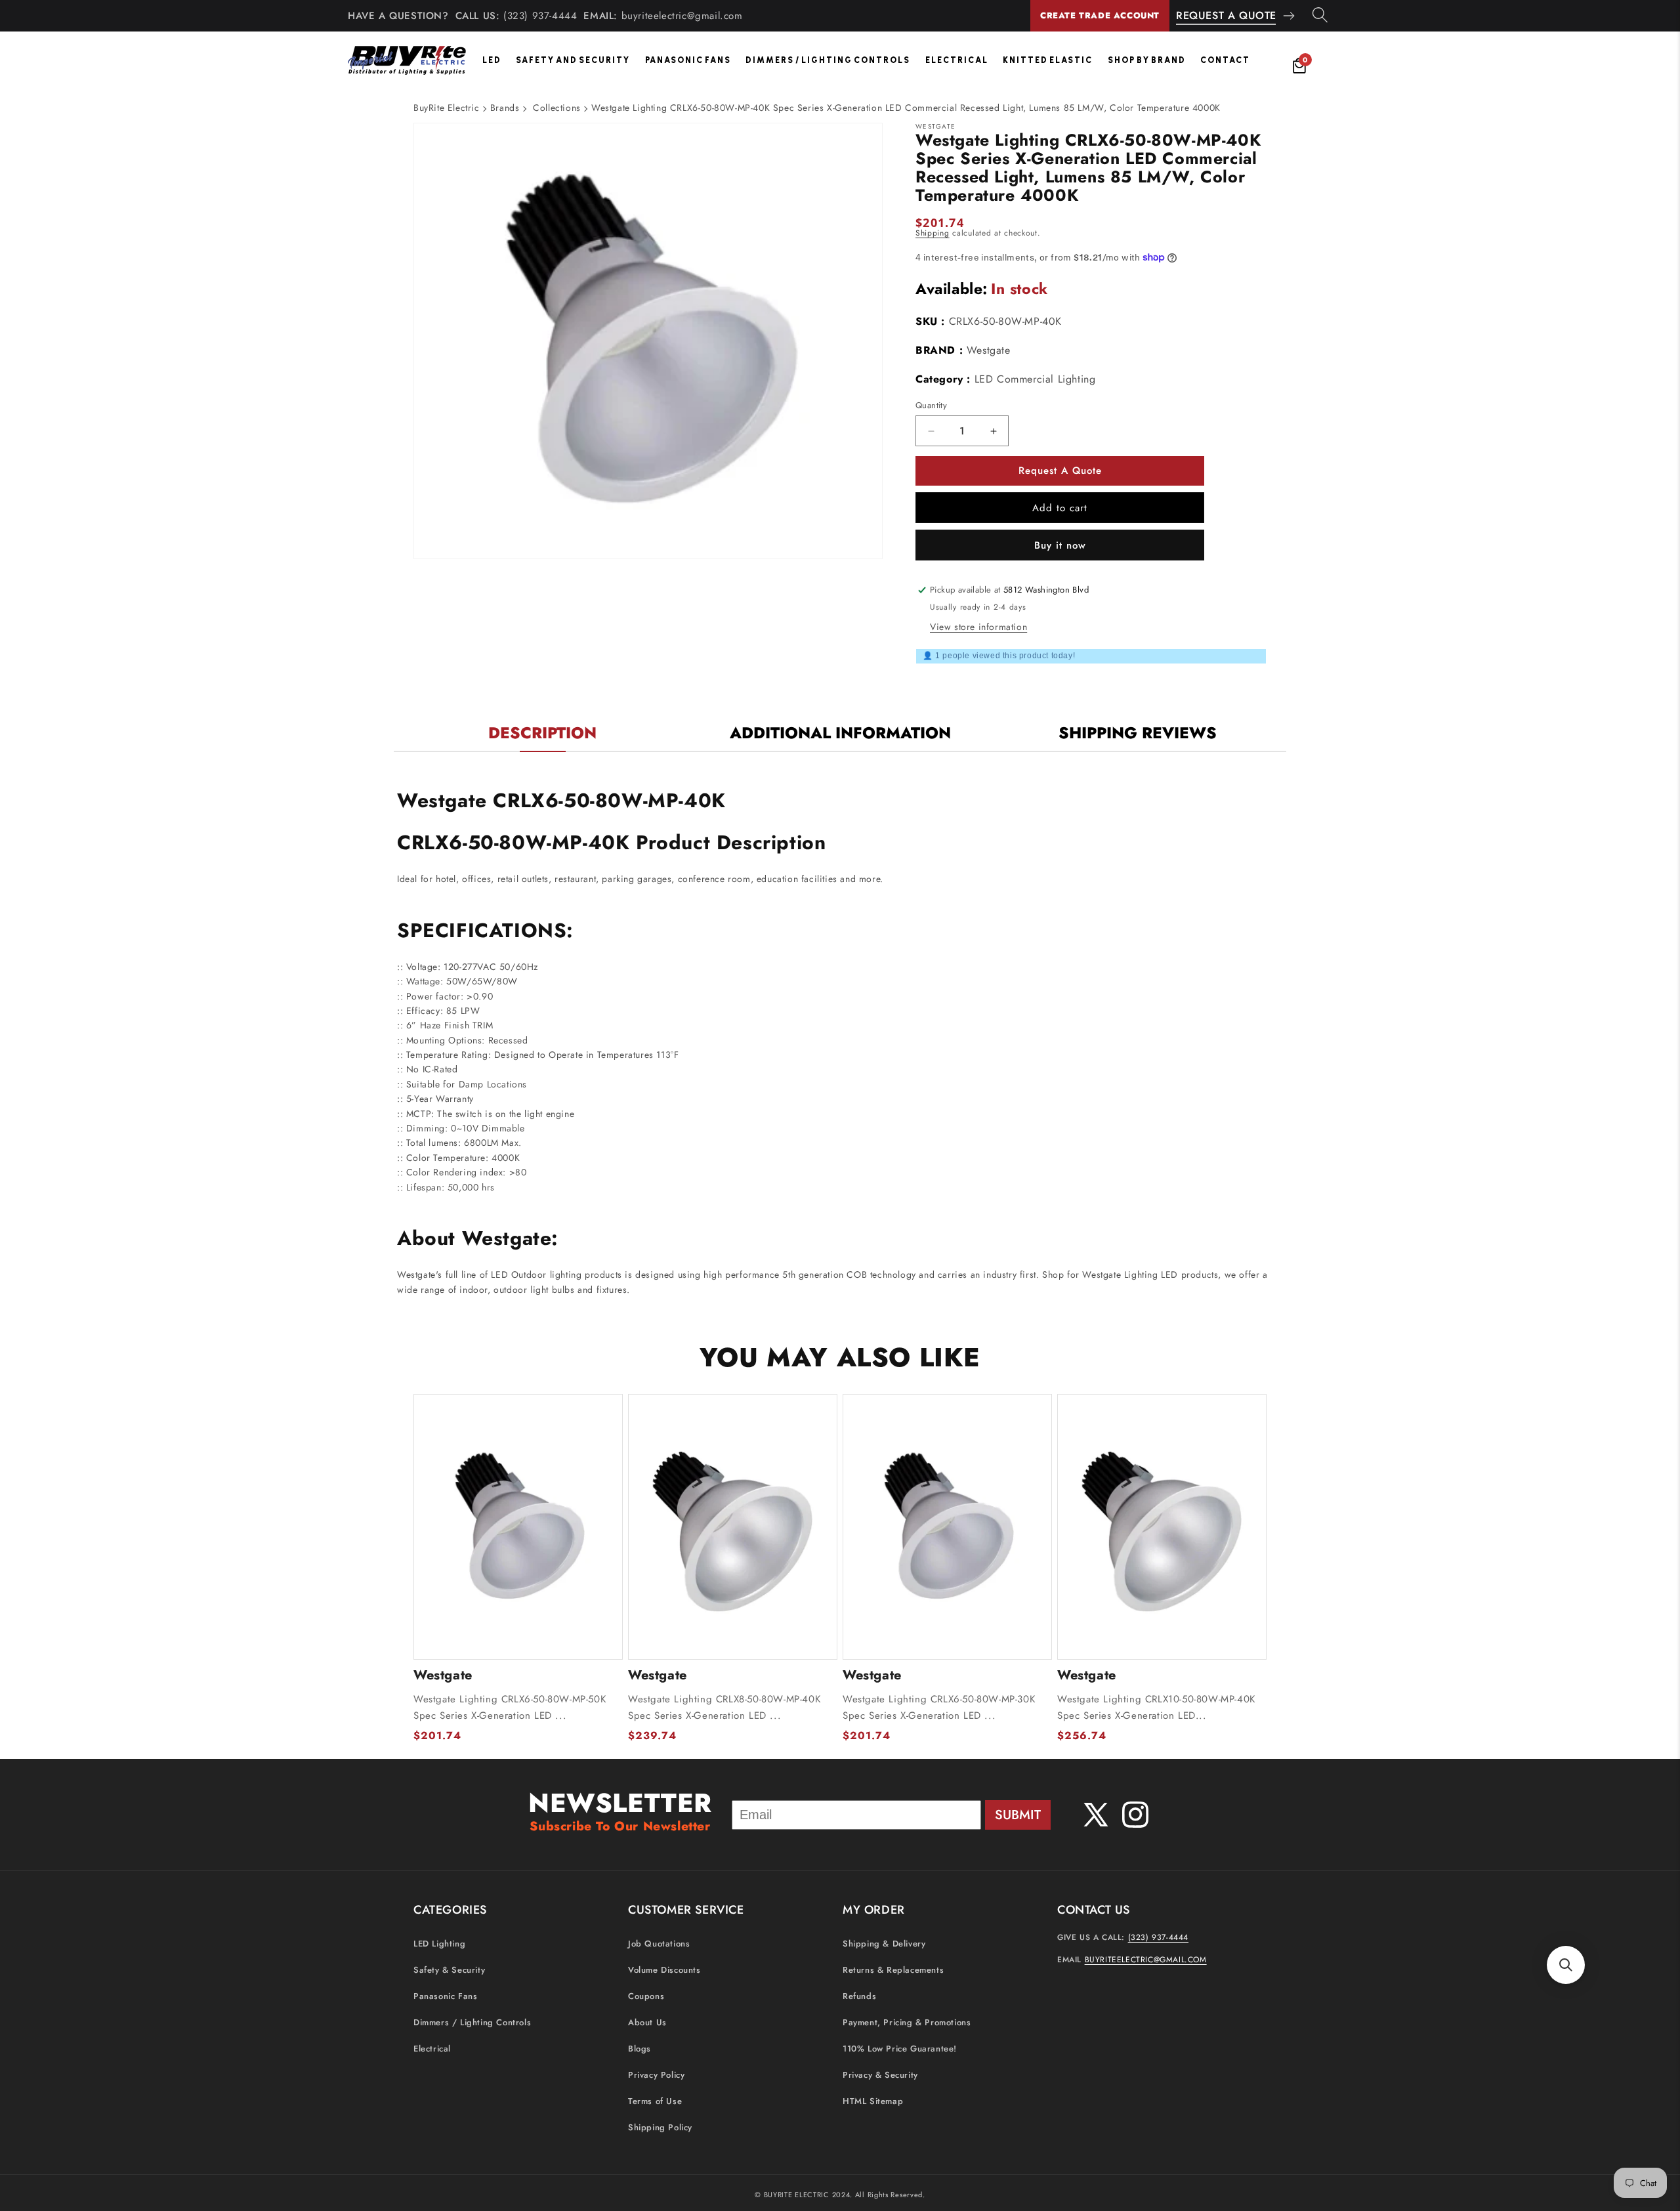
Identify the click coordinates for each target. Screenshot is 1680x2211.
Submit (1018, 1815)
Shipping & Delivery (884, 1944)
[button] (1566, 1965)
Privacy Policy (656, 2075)
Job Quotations (659, 1944)
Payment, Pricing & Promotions (907, 2023)
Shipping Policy (660, 2128)
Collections (557, 108)
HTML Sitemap (873, 2102)
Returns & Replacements (893, 1970)
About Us (647, 2023)
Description (542, 733)
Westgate (989, 350)
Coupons (646, 1997)
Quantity (931, 405)
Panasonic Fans (688, 60)
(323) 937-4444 (540, 16)
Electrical (957, 60)
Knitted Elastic (1048, 60)
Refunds (859, 1997)
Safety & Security (449, 1970)
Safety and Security (573, 60)
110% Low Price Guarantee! (900, 2049)
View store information (978, 627)
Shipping (933, 233)
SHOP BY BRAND (1147, 60)
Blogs (640, 2049)
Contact (1225, 60)
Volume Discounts (664, 1970)
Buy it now (1060, 545)
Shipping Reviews (1138, 733)
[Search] (1320, 16)
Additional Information (840, 733)
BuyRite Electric (447, 108)
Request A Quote (1226, 15)
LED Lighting (439, 1944)
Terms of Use (655, 2102)
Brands (505, 108)
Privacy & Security (880, 2075)
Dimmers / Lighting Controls (828, 60)
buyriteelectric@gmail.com (682, 16)
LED (492, 60)
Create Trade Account (1100, 15)
